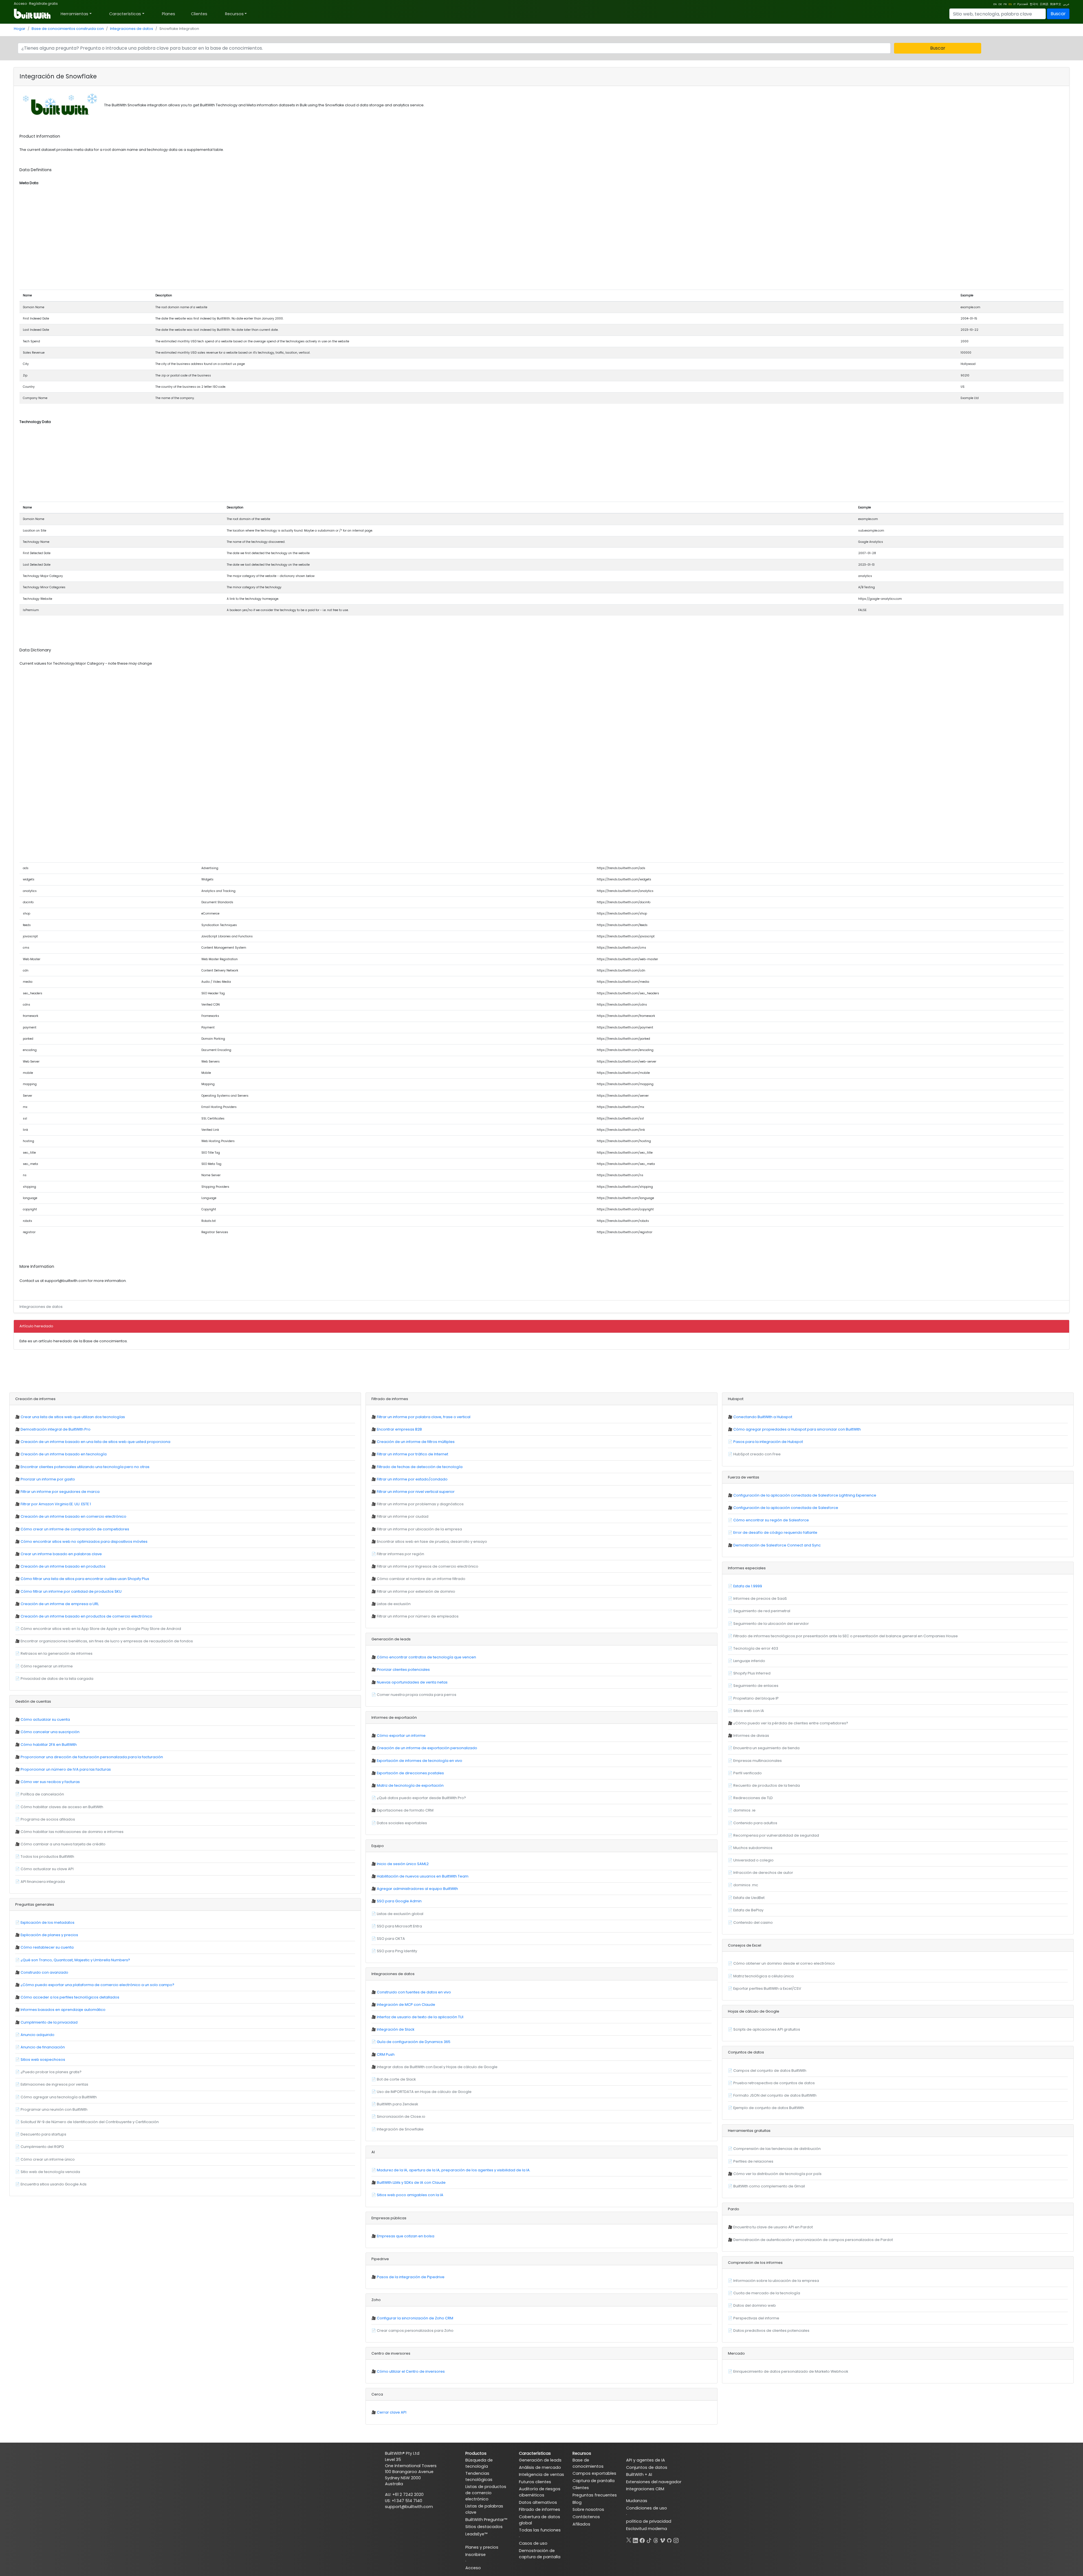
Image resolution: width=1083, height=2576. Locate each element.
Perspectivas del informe (756, 2318)
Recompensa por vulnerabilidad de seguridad (776, 1835)
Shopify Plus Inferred (752, 1673)
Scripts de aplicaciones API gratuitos (767, 2029)
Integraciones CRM (645, 2489)
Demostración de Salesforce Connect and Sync (777, 1545)
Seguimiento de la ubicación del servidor (771, 1624)
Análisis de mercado (540, 2467)
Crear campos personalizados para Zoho (415, 2331)
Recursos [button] (234, 14)
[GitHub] (669, 2539)
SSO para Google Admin (399, 1901)
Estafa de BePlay (748, 1910)
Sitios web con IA (749, 1711)
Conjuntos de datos (647, 2467)
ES (1010, 4)
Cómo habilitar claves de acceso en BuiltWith (62, 1807)
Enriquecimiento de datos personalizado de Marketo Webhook (791, 2371)
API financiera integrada (43, 1882)
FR (1005, 4)
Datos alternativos (538, 2502)
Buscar (1058, 14)
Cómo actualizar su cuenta (45, 1719)
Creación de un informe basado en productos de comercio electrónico (86, 1616)
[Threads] (656, 2539)
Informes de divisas (751, 1736)
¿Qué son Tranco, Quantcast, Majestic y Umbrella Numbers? (75, 1960)
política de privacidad (649, 2521)
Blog (577, 2502)
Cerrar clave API (392, 2412)
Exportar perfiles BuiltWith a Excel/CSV (767, 1988)
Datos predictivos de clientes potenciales (771, 2331)
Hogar (20, 29)
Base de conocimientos (588, 2463)
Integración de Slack (396, 2029)
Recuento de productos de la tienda (767, 1785)
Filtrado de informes (540, 2509)
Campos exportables (594, 2473)
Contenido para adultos (755, 1823)
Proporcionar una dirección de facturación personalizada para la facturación (92, 1757)
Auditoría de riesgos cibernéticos (540, 2492)
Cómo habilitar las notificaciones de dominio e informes (72, 1832)
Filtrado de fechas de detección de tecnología (420, 1467)
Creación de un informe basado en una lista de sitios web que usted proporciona (95, 1442)
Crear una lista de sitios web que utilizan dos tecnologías (73, 1417)
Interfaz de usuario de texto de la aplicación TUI (420, 2017)
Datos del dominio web (755, 2305)
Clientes (199, 14)
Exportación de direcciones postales (410, 1773)
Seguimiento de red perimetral (762, 1611)
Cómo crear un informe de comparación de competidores (75, 1529)
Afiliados (581, 2524)
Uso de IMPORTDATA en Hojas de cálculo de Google (424, 2092)
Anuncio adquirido (38, 2035)
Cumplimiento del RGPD (42, 2147)
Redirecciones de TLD (753, 1798)
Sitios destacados (484, 2527)
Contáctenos (586, 2517)
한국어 (1034, 4)
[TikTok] (649, 2539)
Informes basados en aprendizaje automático (63, 2010)
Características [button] (125, 14)
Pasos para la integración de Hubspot (768, 1442)
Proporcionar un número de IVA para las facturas (66, 1769)
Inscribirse (476, 2555)
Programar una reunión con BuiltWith (54, 2109)
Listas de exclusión (394, 1604)
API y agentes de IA (646, 2460)
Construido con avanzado (44, 1972)
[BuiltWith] (33, 14)
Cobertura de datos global (540, 2520)
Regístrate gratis (43, 4)
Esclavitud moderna (647, 2529)
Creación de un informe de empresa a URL (60, 1604)
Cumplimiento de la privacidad (49, 2022)
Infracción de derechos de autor (763, 1873)
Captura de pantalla (594, 2481)
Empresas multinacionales (758, 1761)
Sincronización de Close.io (401, 2116)
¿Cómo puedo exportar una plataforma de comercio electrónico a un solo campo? (97, 1985)
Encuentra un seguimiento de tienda (766, 1748)
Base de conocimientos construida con (68, 29)
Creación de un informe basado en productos (63, 1566)
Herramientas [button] (74, 14)
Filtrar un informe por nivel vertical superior (416, 1492)
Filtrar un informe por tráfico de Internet (412, 1454)
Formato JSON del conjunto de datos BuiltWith (775, 2095)
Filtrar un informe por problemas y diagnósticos (420, 1504)
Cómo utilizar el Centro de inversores (411, 2371)
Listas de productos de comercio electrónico (486, 2493)
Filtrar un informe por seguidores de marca (60, 1492)
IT (1014, 4)
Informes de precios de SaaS (760, 1598)
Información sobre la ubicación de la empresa (776, 2281)
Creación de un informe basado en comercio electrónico (73, 1516)
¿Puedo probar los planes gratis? (51, 2072)
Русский (1023, 4)
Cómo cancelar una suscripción (50, 1732)
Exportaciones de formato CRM (405, 1810)
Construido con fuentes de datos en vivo (414, 1992)
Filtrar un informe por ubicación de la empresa (419, 1529)
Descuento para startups (43, 2134)
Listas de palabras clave (484, 2509)
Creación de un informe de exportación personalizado (427, 1748)
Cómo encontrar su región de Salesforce (771, 1520)
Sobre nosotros (588, 2509)
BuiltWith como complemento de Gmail (769, 2186)
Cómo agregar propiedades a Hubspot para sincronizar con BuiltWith (797, 1429)
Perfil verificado (748, 1773)
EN (995, 4)
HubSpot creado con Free (757, 1454)
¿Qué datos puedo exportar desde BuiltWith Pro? (421, 1798)
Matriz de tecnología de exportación (410, 1785)
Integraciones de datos (132, 29)
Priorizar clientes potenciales (403, 1670)
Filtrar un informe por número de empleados (418, 1616)
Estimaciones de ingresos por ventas (54, 2084)
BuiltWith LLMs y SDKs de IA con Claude (411, 2182)
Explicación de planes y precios (49, 1935)
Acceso (20, 4)
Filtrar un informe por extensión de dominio (416, 1591)
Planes (169, 14)
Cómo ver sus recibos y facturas (50, 1782)
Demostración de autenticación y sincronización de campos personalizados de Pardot (813, 2240)
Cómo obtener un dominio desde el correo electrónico (784, 1963)
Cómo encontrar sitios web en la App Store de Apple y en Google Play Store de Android (101, 1629)
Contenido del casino (753, 1922)
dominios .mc (746, 1885)
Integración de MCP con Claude (406, 2005)
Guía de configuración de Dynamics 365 (414, 2042)
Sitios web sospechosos (43, 2060)
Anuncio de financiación (43, 2047)
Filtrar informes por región (400, 1554)
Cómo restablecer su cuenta (47, 1947)
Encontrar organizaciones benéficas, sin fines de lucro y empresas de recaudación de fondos (107, 1641)
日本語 (1044, 4)
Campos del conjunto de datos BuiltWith (770, 2071)
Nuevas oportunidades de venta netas (412, 1682)
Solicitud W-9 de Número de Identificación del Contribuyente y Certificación (90, 2122)
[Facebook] (642, 2539)
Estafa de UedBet (749, 1898)
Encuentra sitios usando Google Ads (54, 2184)
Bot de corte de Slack (396, 2079)
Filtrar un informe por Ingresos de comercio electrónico (428, 1566)
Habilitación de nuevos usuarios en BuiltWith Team (423, 1876)
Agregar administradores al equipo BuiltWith (417, 1889)
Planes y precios (482, 2547)
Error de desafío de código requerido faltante (775, 1532)
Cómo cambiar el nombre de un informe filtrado (421, 1579)
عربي (1066, 4)
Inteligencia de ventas (541, 2474)
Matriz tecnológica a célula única (763, 1976)
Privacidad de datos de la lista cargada (57, 1679)
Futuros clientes (535, 2482)
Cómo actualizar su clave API (47, 1869)
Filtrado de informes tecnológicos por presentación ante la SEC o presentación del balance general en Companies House (846, 1636)
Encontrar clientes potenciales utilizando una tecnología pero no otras (85, 1467)
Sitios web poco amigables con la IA (410, 2195)
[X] (629, 2539)
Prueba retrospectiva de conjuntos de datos (774, 2083)
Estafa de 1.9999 (748, 1586)
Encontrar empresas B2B (399, 1429)
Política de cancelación (42, 1794)
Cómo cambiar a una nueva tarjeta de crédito (63, 1844)
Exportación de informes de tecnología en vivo (420, 1761)
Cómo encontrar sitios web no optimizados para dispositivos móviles (84, 1542)
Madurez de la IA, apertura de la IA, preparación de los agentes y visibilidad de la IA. (454, 2170)
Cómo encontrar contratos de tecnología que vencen (426, 1657)
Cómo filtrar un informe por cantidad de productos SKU (71, 1591)
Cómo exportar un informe (401, 1736)
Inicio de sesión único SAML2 (403, 1864)
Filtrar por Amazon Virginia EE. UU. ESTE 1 (56, 1504)
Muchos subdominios (753, 1848)
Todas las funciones (540, 2530)
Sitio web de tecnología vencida (50, 2172)
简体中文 (1056, 4)
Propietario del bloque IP (756, 1698)
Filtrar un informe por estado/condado (412, 1479)
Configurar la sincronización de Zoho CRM (415, 2318)
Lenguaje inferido (749, 1661)
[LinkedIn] (635, 2539)
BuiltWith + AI (639, 2474)
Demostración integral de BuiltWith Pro (56, 1429)
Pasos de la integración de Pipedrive (411, 2277)
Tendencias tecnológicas (479, 2476)
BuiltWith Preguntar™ (486, 2520)
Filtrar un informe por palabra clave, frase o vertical (424, 1417)
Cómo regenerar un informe (47, 1666)
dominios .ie (744, 1810)
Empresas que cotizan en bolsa (406, 2236)
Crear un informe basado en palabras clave (61, 1554)
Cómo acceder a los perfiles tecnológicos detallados (70, 1997)
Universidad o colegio (753, 1860)
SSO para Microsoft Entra (399, 1926)
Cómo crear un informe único (48, 2159)
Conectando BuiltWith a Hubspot (763, 1417)
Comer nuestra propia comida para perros (417, 1695)
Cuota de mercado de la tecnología (767, 2293)
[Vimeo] (662, 2539)
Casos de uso (533, 2543)
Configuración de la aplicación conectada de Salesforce (786, 1508)
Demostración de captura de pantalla (540, 2554)
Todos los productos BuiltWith (47, 1856)
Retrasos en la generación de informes (57, 1653)
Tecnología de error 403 (756, 1648)
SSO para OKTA (391, 1939)
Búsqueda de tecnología (479, 2463)
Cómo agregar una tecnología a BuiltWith (59, 2097)
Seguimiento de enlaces (756, 1686)
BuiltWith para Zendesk (397, 2104)
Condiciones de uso (647, 2508)
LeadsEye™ (476, 2534)
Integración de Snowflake (400, 2129)
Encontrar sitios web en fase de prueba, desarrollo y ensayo (432, 1542)
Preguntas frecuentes (595, 2495)
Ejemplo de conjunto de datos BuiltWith (769, 2108)
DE (1000, 4)
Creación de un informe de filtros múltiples (416, 1442)
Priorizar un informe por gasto (48, 1479)
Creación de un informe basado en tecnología (64, 1454)
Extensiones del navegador (654, 2482)
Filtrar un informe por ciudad (403, 1516)
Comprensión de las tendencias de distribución (777, 2149)
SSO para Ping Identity (397, 1951)
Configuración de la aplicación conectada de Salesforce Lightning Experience (805, 1495)
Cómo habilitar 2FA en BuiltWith (49, 1745)
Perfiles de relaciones (753, 2161)
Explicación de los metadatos (48, 1922)
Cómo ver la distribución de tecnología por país (777, 2174)
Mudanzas (637, 2501)
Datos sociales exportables (402, 1823)
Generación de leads (540, 2460)
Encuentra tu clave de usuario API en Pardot (773, 2227)
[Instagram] (676, 2539)
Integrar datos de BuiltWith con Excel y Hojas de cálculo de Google (437, 2067)
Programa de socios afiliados (48, 1819)
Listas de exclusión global (400, 1914)
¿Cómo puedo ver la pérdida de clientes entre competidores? (791, 1723)
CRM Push (386, 2054)
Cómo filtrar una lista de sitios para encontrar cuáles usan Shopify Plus (85, 1579)
